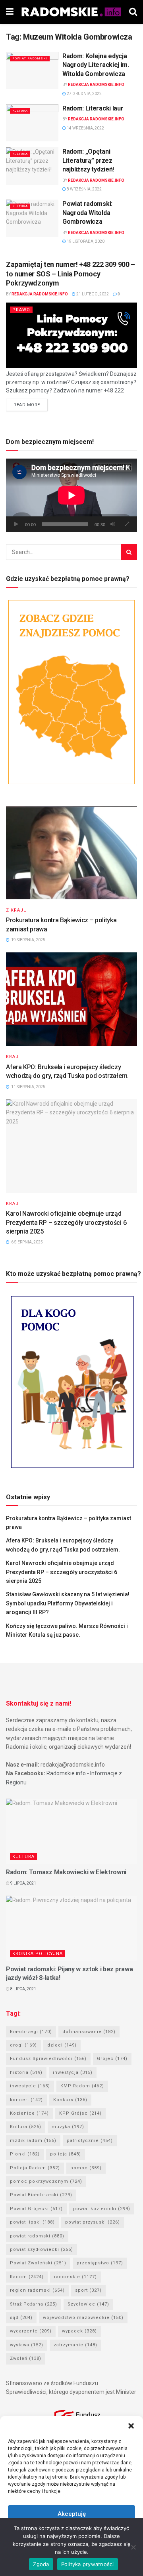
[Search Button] (129, 552)
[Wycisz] (113, 524)
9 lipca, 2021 (23, 1883)
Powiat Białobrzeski (41, 2195)
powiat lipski (32, 2222)
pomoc (86, 2168)
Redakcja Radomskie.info (96, 85)
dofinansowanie (89, 2032)
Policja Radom (35, 2168)
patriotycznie (90, 2141)
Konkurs (70, 2100)
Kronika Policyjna (38, 1954)
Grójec (112, 2059)
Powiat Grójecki (36, 2209)
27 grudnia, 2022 (84, 94)
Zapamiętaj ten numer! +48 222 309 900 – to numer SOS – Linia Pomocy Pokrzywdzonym (71, 274)
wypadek (79, 2331)
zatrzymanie (75, 2345)
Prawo (21, 310)
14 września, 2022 (85, 128)
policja (66, 2154)
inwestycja (73, 2072)
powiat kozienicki (102, 2209)
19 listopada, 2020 (85, 241)
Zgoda (41, 2564)
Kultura (20, 111)
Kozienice (29, 2113)
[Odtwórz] (16, 524)
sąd (21, 2318)
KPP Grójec (80, 2113)
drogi (23, 2045)
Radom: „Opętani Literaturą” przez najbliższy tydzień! (88, 160)
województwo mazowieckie (83, 2318)
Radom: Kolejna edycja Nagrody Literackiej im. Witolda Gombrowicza (96, 65)
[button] (131, 2426)
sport (88, 2290)
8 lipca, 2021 (23, 1989)
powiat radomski (37, 2236)
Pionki (25, 2154)
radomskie (75, 2277)
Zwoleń (26, 2358)
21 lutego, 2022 (92, 294)
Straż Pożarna (34, 2304)
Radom (27, 2277)
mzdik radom (33, 2141)
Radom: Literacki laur (93, 108)
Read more (27, 405)
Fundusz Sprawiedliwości (48, 2059)
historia (26, 2072)
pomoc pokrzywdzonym (46, 2181)
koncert (26, 2100)
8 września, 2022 (84, 189)
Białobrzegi (31, 2032)
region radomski (37, 2290)
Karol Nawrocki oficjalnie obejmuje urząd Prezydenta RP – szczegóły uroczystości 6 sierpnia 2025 (66, 1222)
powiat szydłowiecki (42, 2249)
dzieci (62, 2045)
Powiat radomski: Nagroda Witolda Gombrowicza (87, 213)
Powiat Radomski (30, 58)
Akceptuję (72, 2514)
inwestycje (30, 2086)
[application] (71, 495)
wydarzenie (31, 2331)
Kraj (12, 1057)
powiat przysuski (93, 2222)
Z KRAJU (16, 910)
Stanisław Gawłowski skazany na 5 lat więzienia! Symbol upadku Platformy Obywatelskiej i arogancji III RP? (68, 1603)
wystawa (27, 2345)
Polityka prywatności (88, 2564)
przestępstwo (100, 2263)
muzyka (68, 2127)
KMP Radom (82, 2086)
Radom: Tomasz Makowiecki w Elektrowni (66, 1872)
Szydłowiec (88, 2304)
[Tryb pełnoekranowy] (127, 524)
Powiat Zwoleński (38, 2263)
